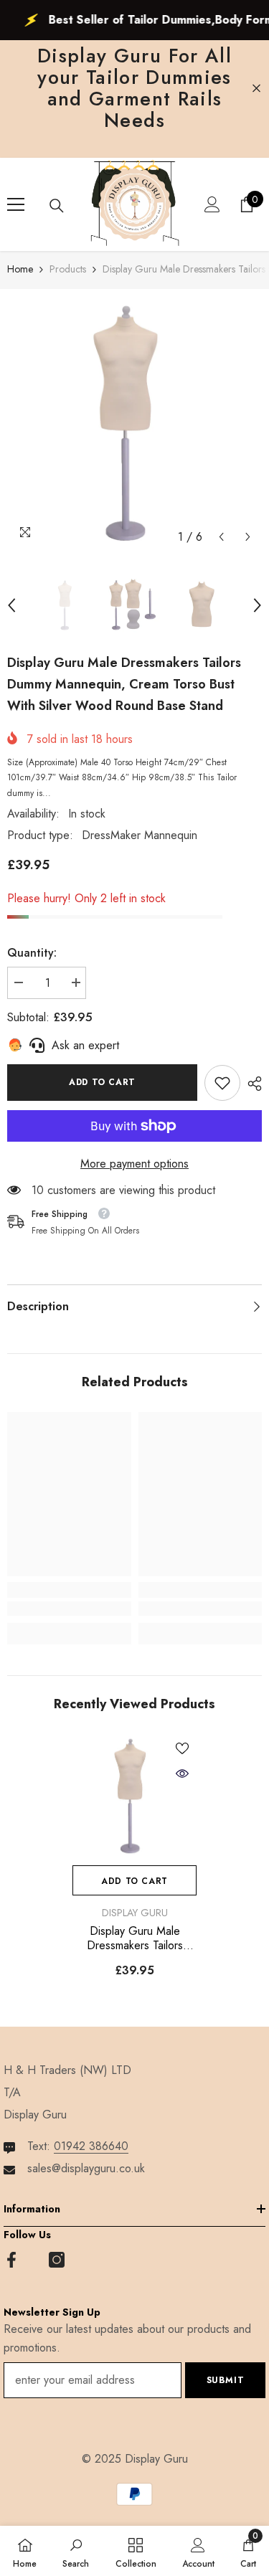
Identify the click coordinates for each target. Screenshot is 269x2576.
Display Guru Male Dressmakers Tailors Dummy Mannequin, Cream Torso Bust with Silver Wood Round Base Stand (134, 1938)
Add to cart (102, 1082)
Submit (226, 2380)
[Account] (212, 204)
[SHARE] (251, 1084)
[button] (221, 537)
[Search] (57, 206)
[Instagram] (57, 2260)
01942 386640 (91, 2146)
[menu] (16, 204)
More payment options (134, 1164)
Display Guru (135, 1913)
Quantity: (32, 953)
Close (256, 89)
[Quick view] (182, 1774)
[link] (222, 1083)
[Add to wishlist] (182, 1748)
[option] (134, 423)
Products (68, 269)
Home (20, 269)
